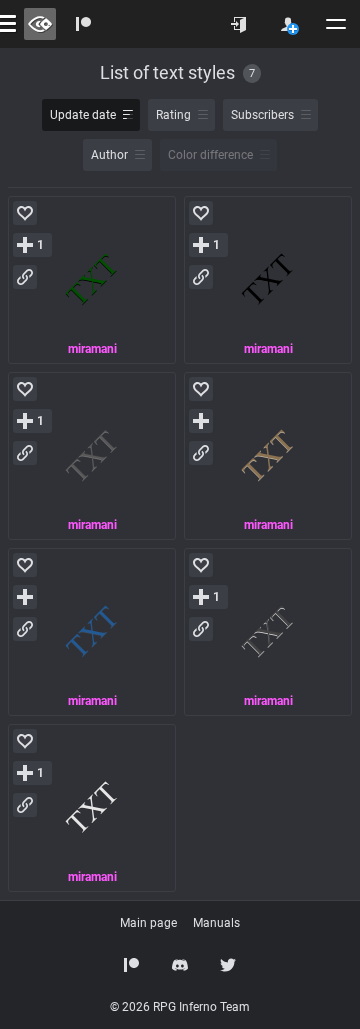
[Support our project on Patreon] (84, 24)
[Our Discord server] (180, 965)
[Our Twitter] (228, 965)
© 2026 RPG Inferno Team (180, 1007)
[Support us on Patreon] (132, 965)
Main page (148, 923)
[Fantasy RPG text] (92, 280)
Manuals (216, 923)
